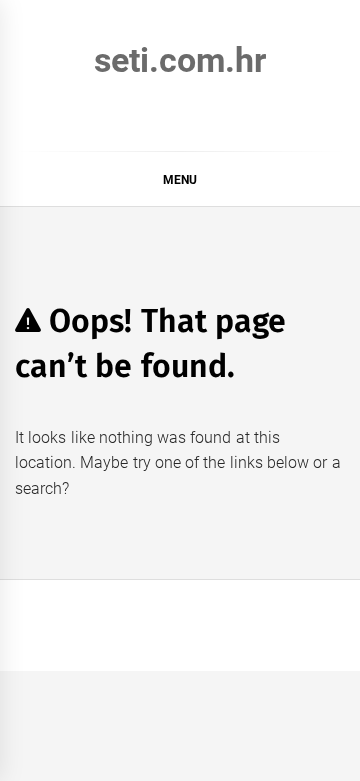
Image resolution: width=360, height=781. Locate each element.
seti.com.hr (180, 60)
